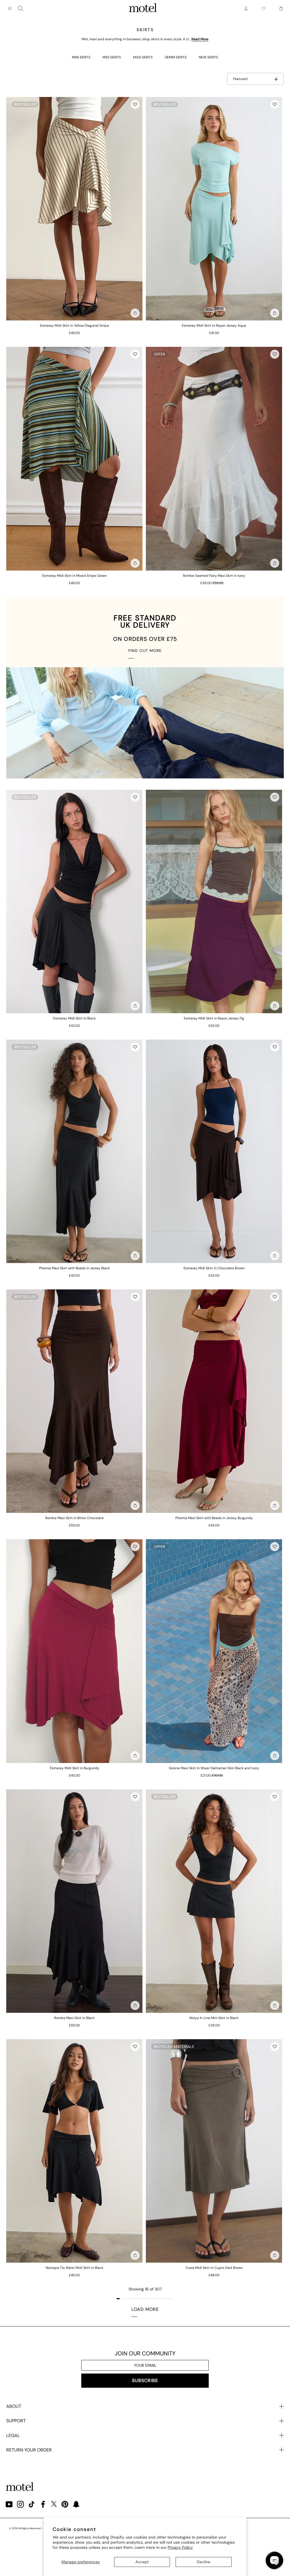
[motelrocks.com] (143, 9)
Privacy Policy (180, 2547)
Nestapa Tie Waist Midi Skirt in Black (74, 2268)
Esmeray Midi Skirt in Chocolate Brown (214, 1268)
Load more (145, 2309)
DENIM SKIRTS (176, 57)
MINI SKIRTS (81, 57)
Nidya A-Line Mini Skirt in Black (214, 2018)
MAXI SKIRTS (143, 57)
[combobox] (21, 9)
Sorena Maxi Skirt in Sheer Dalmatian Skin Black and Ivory (214, 1768)
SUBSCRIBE (145, 2380)
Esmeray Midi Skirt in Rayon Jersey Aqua (214, 326)
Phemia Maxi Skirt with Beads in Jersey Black (74, 1268)
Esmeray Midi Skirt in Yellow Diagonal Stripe (74, 326)
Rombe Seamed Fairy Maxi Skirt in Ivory (214, 576)
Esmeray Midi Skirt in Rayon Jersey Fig (214, 1018)
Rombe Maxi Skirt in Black (74, 2018)
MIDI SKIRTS (112, 57)
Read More (200, 39)
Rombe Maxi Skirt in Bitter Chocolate (74, 1518)
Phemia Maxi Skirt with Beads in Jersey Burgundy (214, 1518)
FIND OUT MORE (145, 651)
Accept (142, 2562)
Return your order (29, 2450)
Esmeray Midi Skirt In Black (74, 1018)
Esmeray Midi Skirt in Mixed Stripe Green (74, 576)
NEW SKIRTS (208, 57)
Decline (204, 2562)
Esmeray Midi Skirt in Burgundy (74, 1768)
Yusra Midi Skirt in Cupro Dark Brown (214, 2268)
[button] (135, 104)
